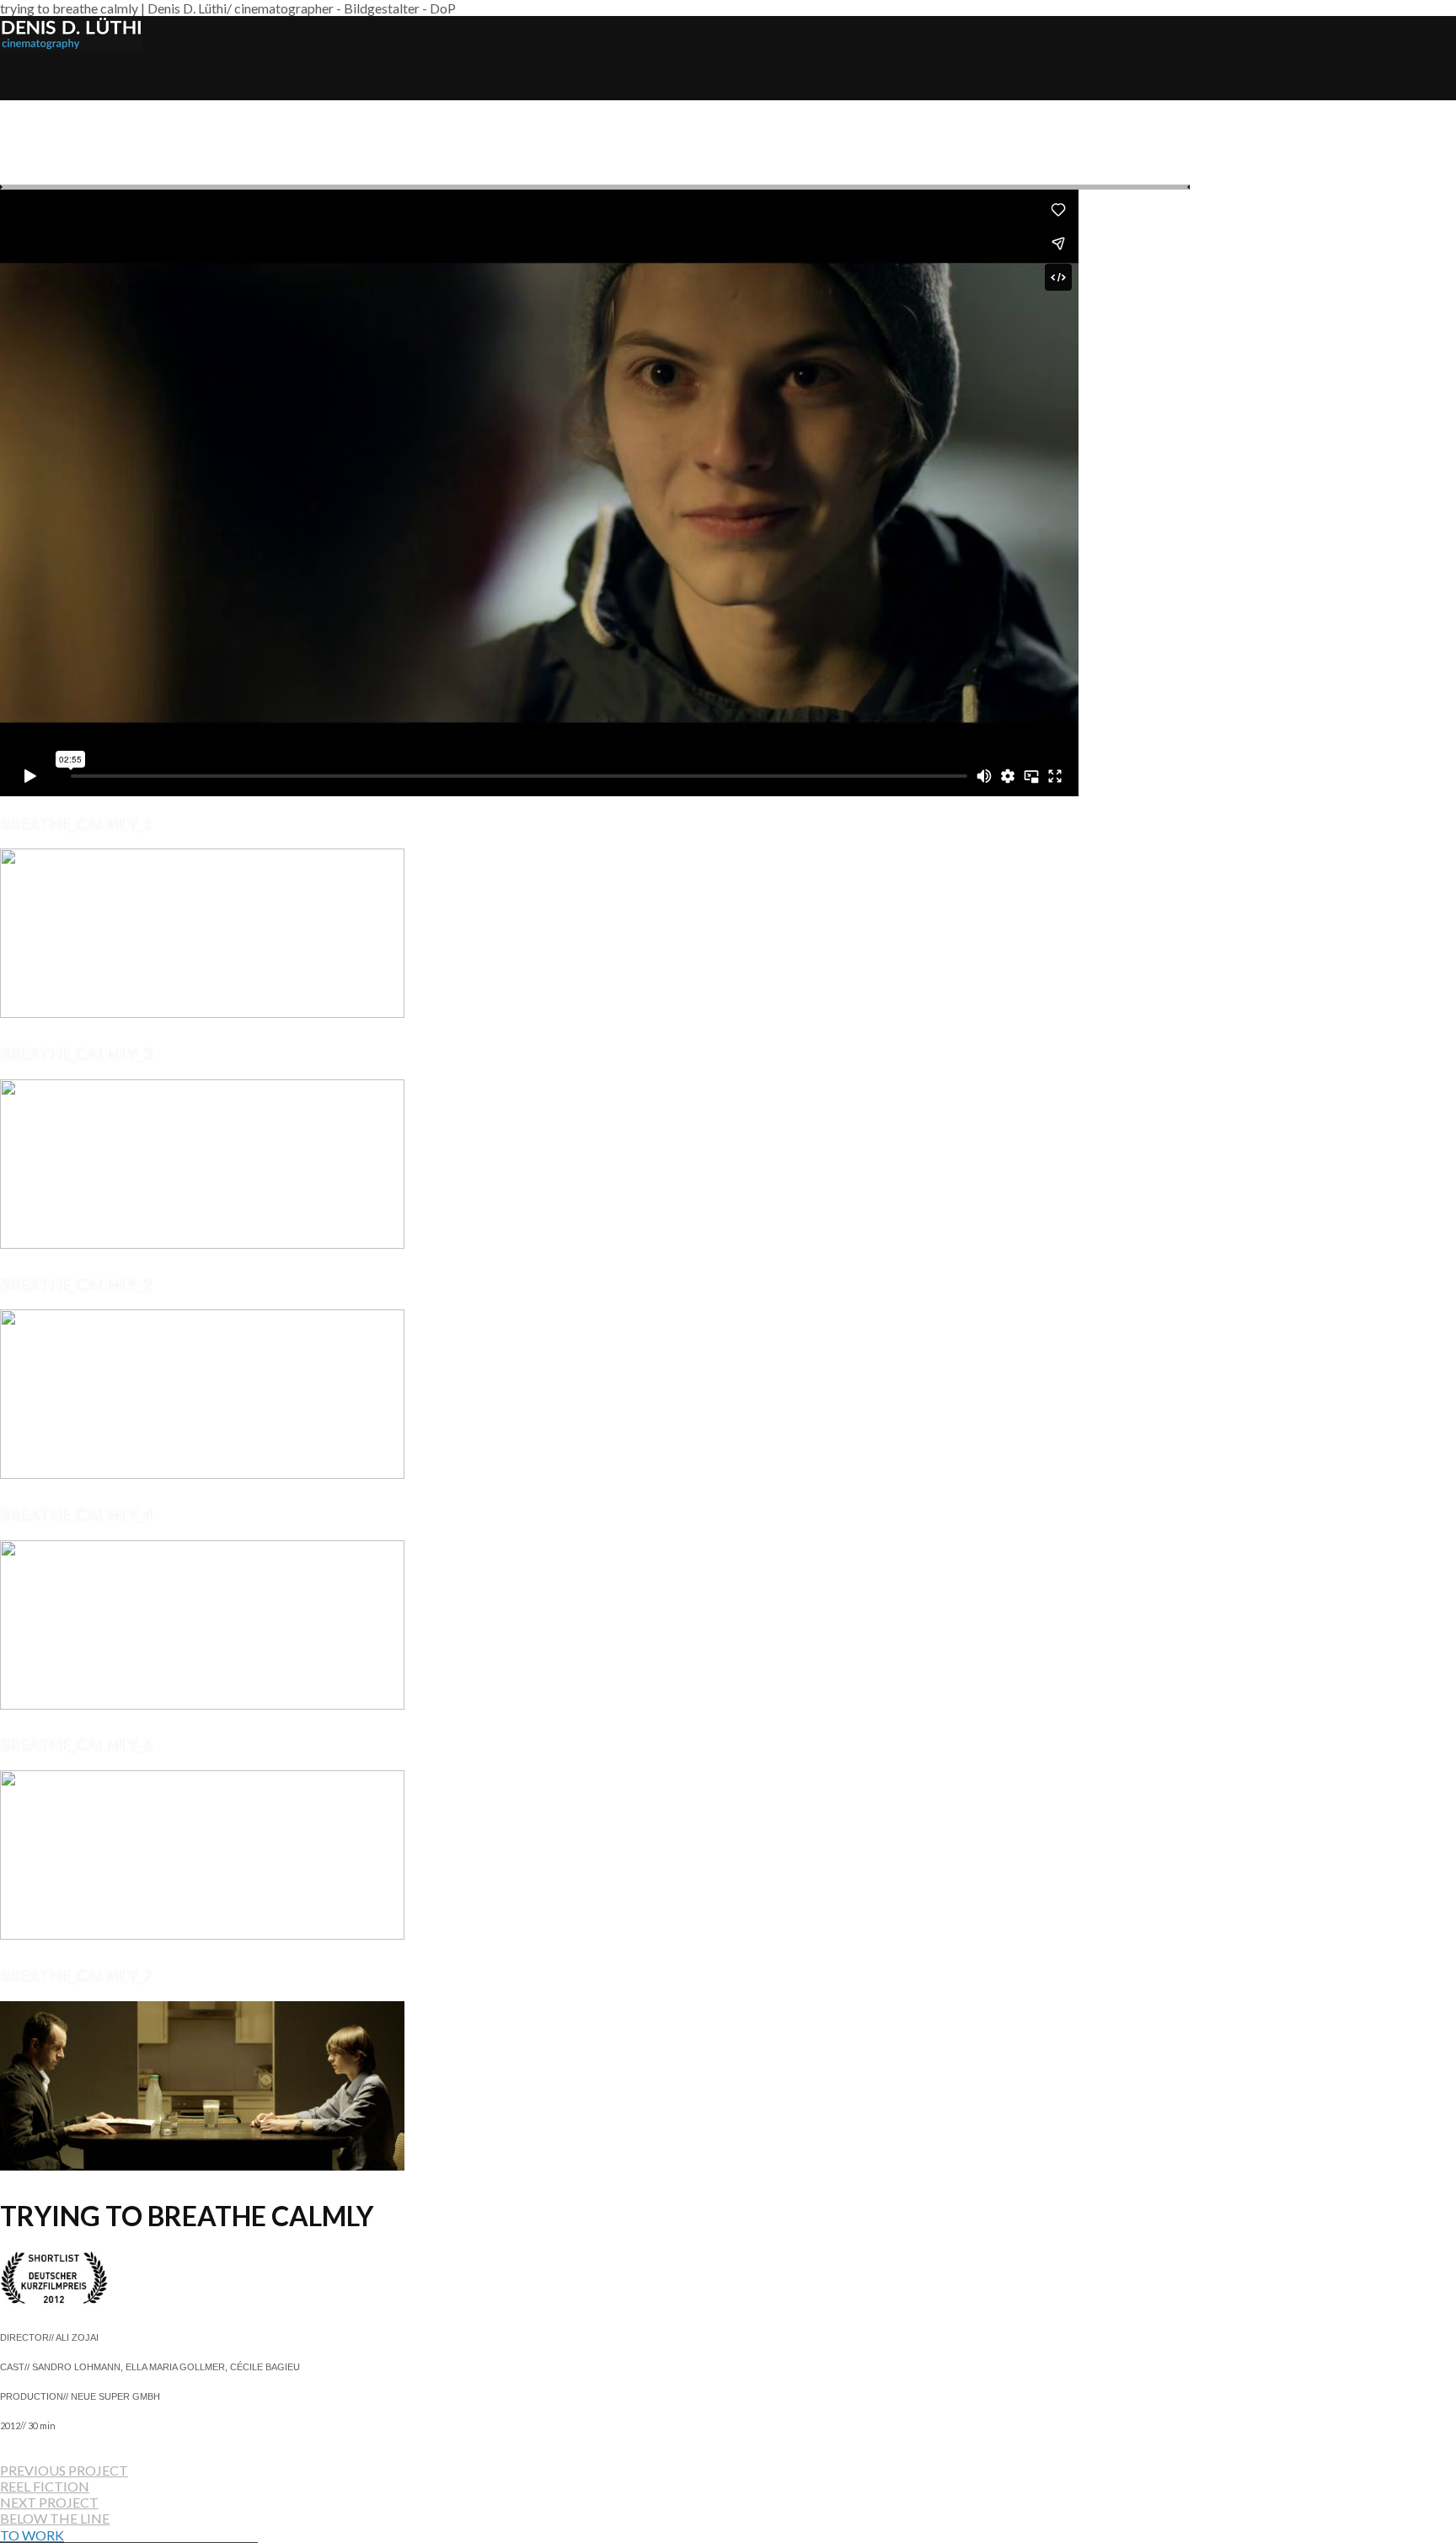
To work (32, 2535)
